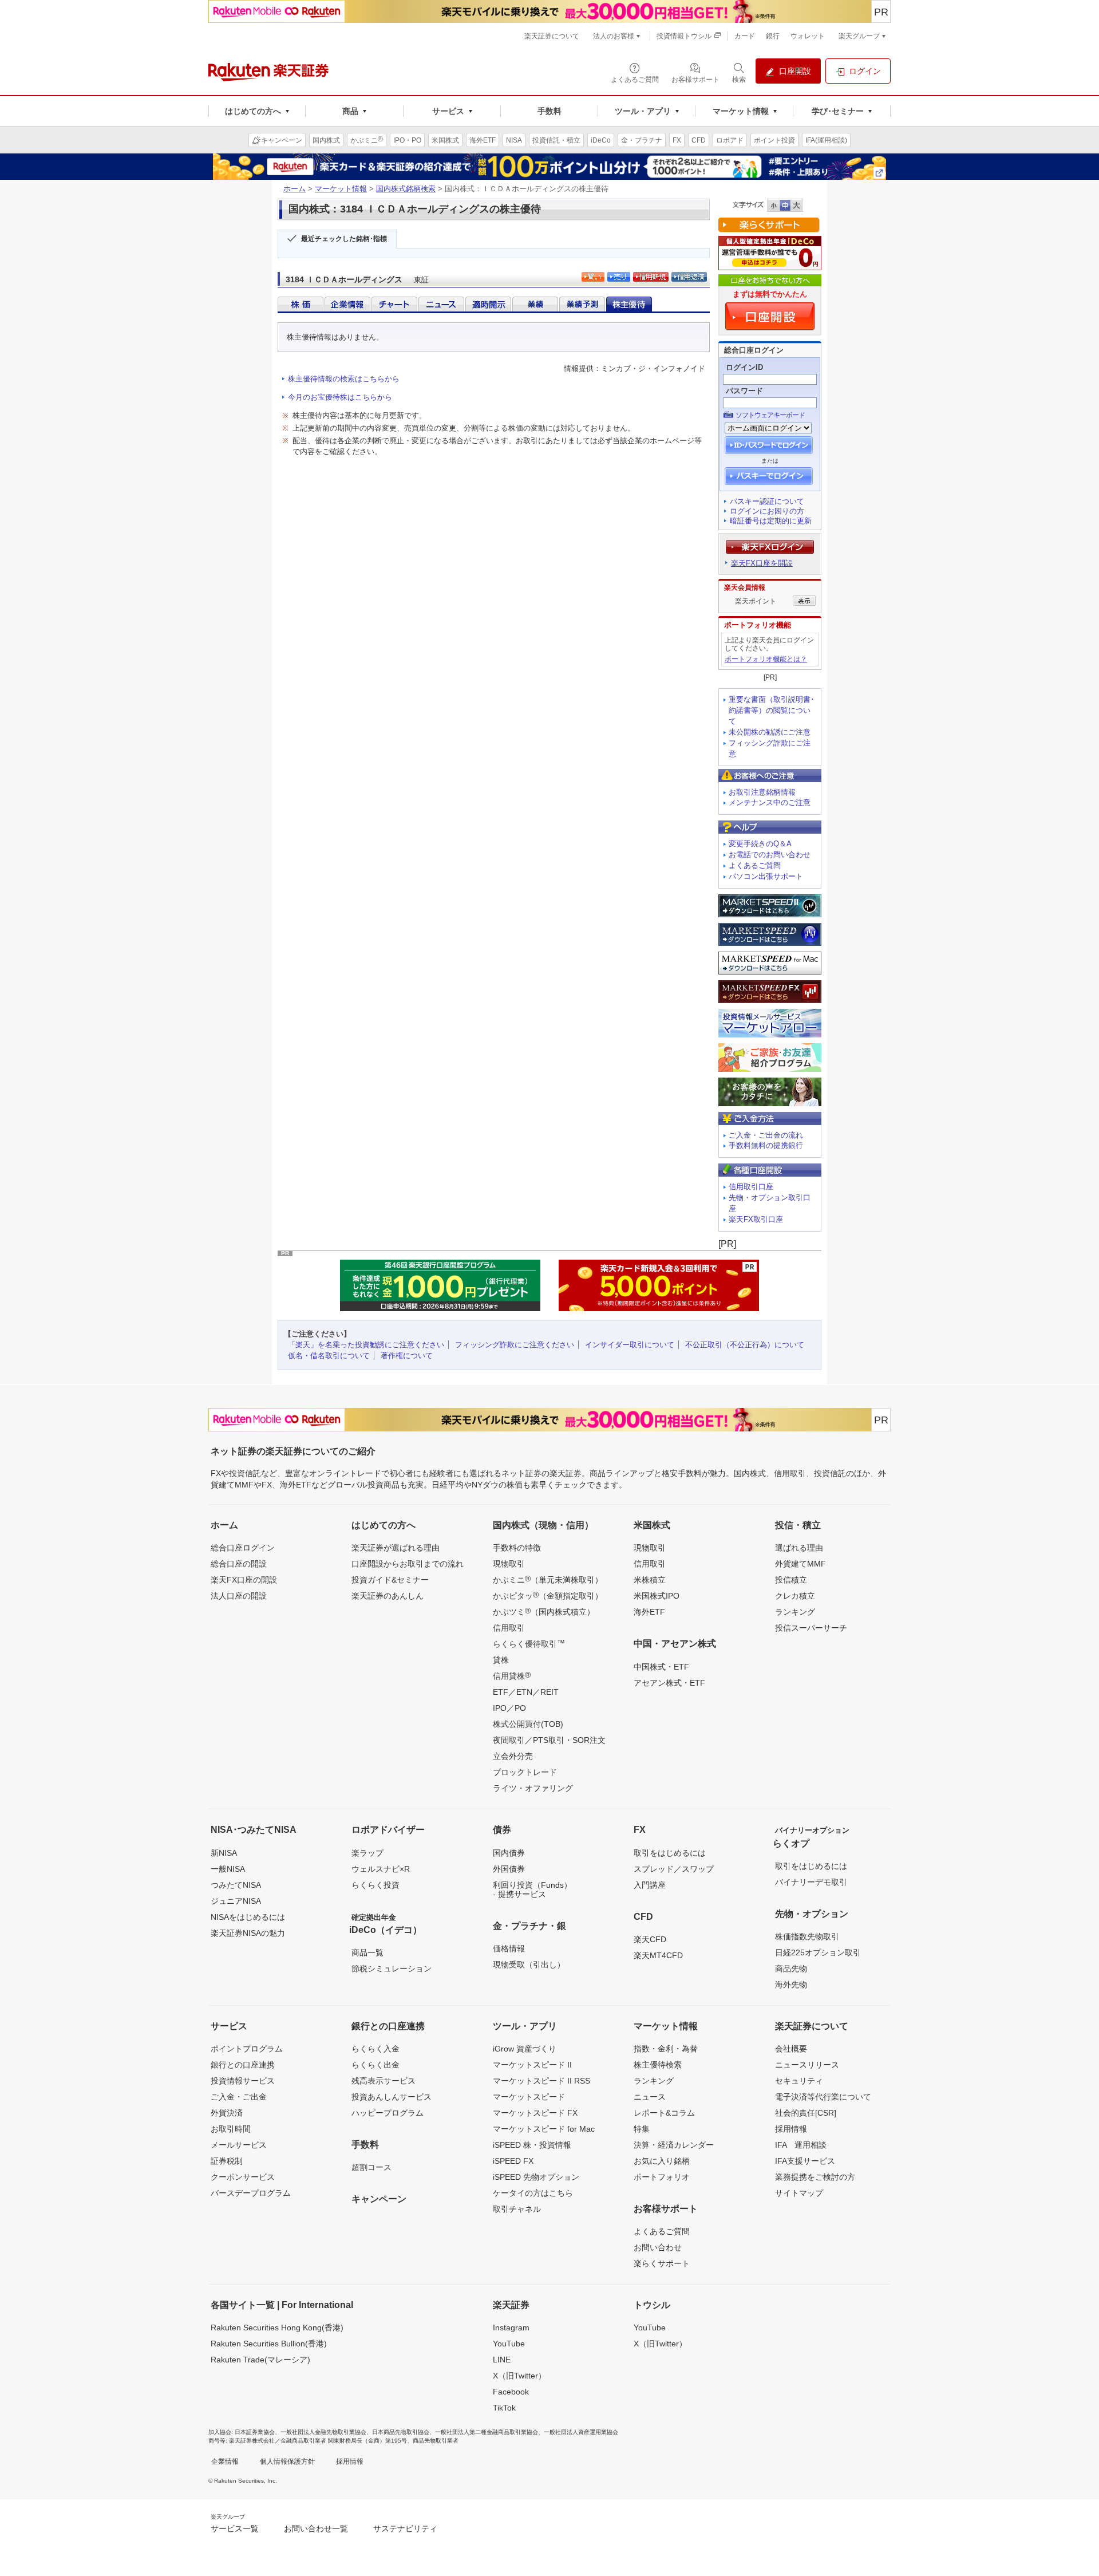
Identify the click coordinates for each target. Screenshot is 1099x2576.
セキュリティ (799, 2081)
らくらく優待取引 (529, 1643)
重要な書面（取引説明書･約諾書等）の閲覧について (772, 710)
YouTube (509, 2344)
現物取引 (509, 1564)
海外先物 (791, 1985)
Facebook (511, 2392)
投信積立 (791, 1580)
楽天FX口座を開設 (762, 563)
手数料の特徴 (517, 1548)
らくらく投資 (375, 1885)
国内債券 (509, 1853)
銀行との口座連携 (243, 2065)
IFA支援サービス (805, 2161)
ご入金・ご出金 (239, 2097)
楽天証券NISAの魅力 (248, 1933)
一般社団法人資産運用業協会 (581, 2432)
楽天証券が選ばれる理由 (396, 1548)
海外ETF (649, 1612)
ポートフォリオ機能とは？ (766, 659)
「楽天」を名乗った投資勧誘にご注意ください (366, 1345)
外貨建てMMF (800, 1564)
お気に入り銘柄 (662, 2161)
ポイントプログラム (247, 2049)
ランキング (795, 1612)
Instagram (511, 2328)
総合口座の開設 (239, 1564)
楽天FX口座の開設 (244, 1580)
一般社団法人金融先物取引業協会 (323, 2432)
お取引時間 (231, 2129)
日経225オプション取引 (818, 1952)
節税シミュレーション (392, 1969)
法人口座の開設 (239, 1596)
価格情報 (509, 1948)
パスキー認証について (767, 501)
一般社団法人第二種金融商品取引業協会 (487, 2432)
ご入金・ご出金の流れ (766, 1135)
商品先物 (791, 1969)
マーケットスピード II (532, 2065)
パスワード (744, 391)
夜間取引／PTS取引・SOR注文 (549, 1740)
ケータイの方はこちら (533, 2193)
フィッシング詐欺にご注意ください (515, 1345)
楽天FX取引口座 (756, 1219)
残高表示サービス (384, 2081)
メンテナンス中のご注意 (770, 802)
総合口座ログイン (243, 1548)
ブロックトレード (525, 1772)
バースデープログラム (251, 2193)
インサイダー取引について (630, 1345)
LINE (502, 2360)
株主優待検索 (658, 2065)
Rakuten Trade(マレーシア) (260, 2360)
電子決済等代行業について (823, 2097)
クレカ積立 (795, 1596)
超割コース (371, 2167)
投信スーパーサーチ (811, 1628)
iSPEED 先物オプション (536, 2177)
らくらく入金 (375, 2049)
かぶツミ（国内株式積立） (544, 1611)
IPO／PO (509, 1708)
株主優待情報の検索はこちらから (344, 379)
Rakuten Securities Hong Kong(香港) (277, 2328)
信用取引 (509, 1628)
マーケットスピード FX (535, 2113)
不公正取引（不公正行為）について (745, 1345)
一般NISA (228, 1869)
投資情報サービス (243, 2081)
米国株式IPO (657, 1596)
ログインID (744, 367)
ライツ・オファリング (533, 1788)
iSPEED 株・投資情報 (532, 2145)
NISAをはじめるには (248, 1917)
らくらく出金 (375, 2065)
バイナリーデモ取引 (811, 1882)
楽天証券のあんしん (388, 1596)
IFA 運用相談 (801, 2145)
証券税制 (227, 2161)
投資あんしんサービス (392, 2097)
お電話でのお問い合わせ (770, 855)
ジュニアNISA (236, 1901)
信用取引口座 (751, 1187)
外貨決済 (227, 2113)
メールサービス (239, 2145)
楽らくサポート (662, 2263)
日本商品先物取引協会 (401, 2432)
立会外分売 (513, 1756)
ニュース (650, 2097)
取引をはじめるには (670, 1853)
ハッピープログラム (388, 2113)
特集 (642, 2129)
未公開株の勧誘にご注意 (770, 732)
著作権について (407, 1356)
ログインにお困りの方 (767, 511)
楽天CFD (650, 1939)
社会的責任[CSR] (806, 2113)
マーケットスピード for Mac (544, 2129)
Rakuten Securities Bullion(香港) (269, 2344)
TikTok (504, 2408)
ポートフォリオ (662, 2177)
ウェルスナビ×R (381, 1869)
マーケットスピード (529, 2097)
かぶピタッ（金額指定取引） (548, 1595)
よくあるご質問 (755, 865)
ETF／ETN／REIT (526, 1692)
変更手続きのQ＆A (760, 844)
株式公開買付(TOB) (528, 1724)
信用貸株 (512, 1675)
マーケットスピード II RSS (541, 2081)
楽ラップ (367, 1853)
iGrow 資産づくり (525, 2049)
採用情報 (791, 2129)
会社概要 (791, 2049)
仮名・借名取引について (329, 1356)
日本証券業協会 (255, 2432)
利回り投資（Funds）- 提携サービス (532, 1889)
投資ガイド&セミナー (390, 1580)
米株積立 (650, 1580)
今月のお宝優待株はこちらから (340, 397)
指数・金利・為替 (666, 2049)
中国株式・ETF (661, 1667)
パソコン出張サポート (766, 876)
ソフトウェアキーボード (770, 415)
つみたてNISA (236, 1885)
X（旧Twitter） (519, 2376)
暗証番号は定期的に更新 (771, 521)
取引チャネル (517, 2209)
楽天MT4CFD (658, 1955)
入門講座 (650, 1885)
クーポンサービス (243, 2177)
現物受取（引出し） (529, 1964)
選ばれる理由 (799, 1548)
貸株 (501, 1660)
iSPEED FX (513, 2161)
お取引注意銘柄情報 (762, 792)
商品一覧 (367, 1952)
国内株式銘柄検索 (406, 189)
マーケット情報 (341, 189)
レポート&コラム (664, 2113)
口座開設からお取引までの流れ (408, 1564)
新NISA (224, 1853)
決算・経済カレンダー (674, 2145)
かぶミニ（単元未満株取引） (548, 1579)
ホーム (294, 189)
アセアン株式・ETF (669, 1683)
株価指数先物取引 (807, 1936)
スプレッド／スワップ (674, 1869)
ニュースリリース (807, 2065)
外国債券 (509, 1869)
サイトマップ (799, 2193)
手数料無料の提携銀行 (766, 1145)
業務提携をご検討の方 (815, 2177)
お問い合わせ (658, 2247)
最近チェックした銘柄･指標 (344, 239)
